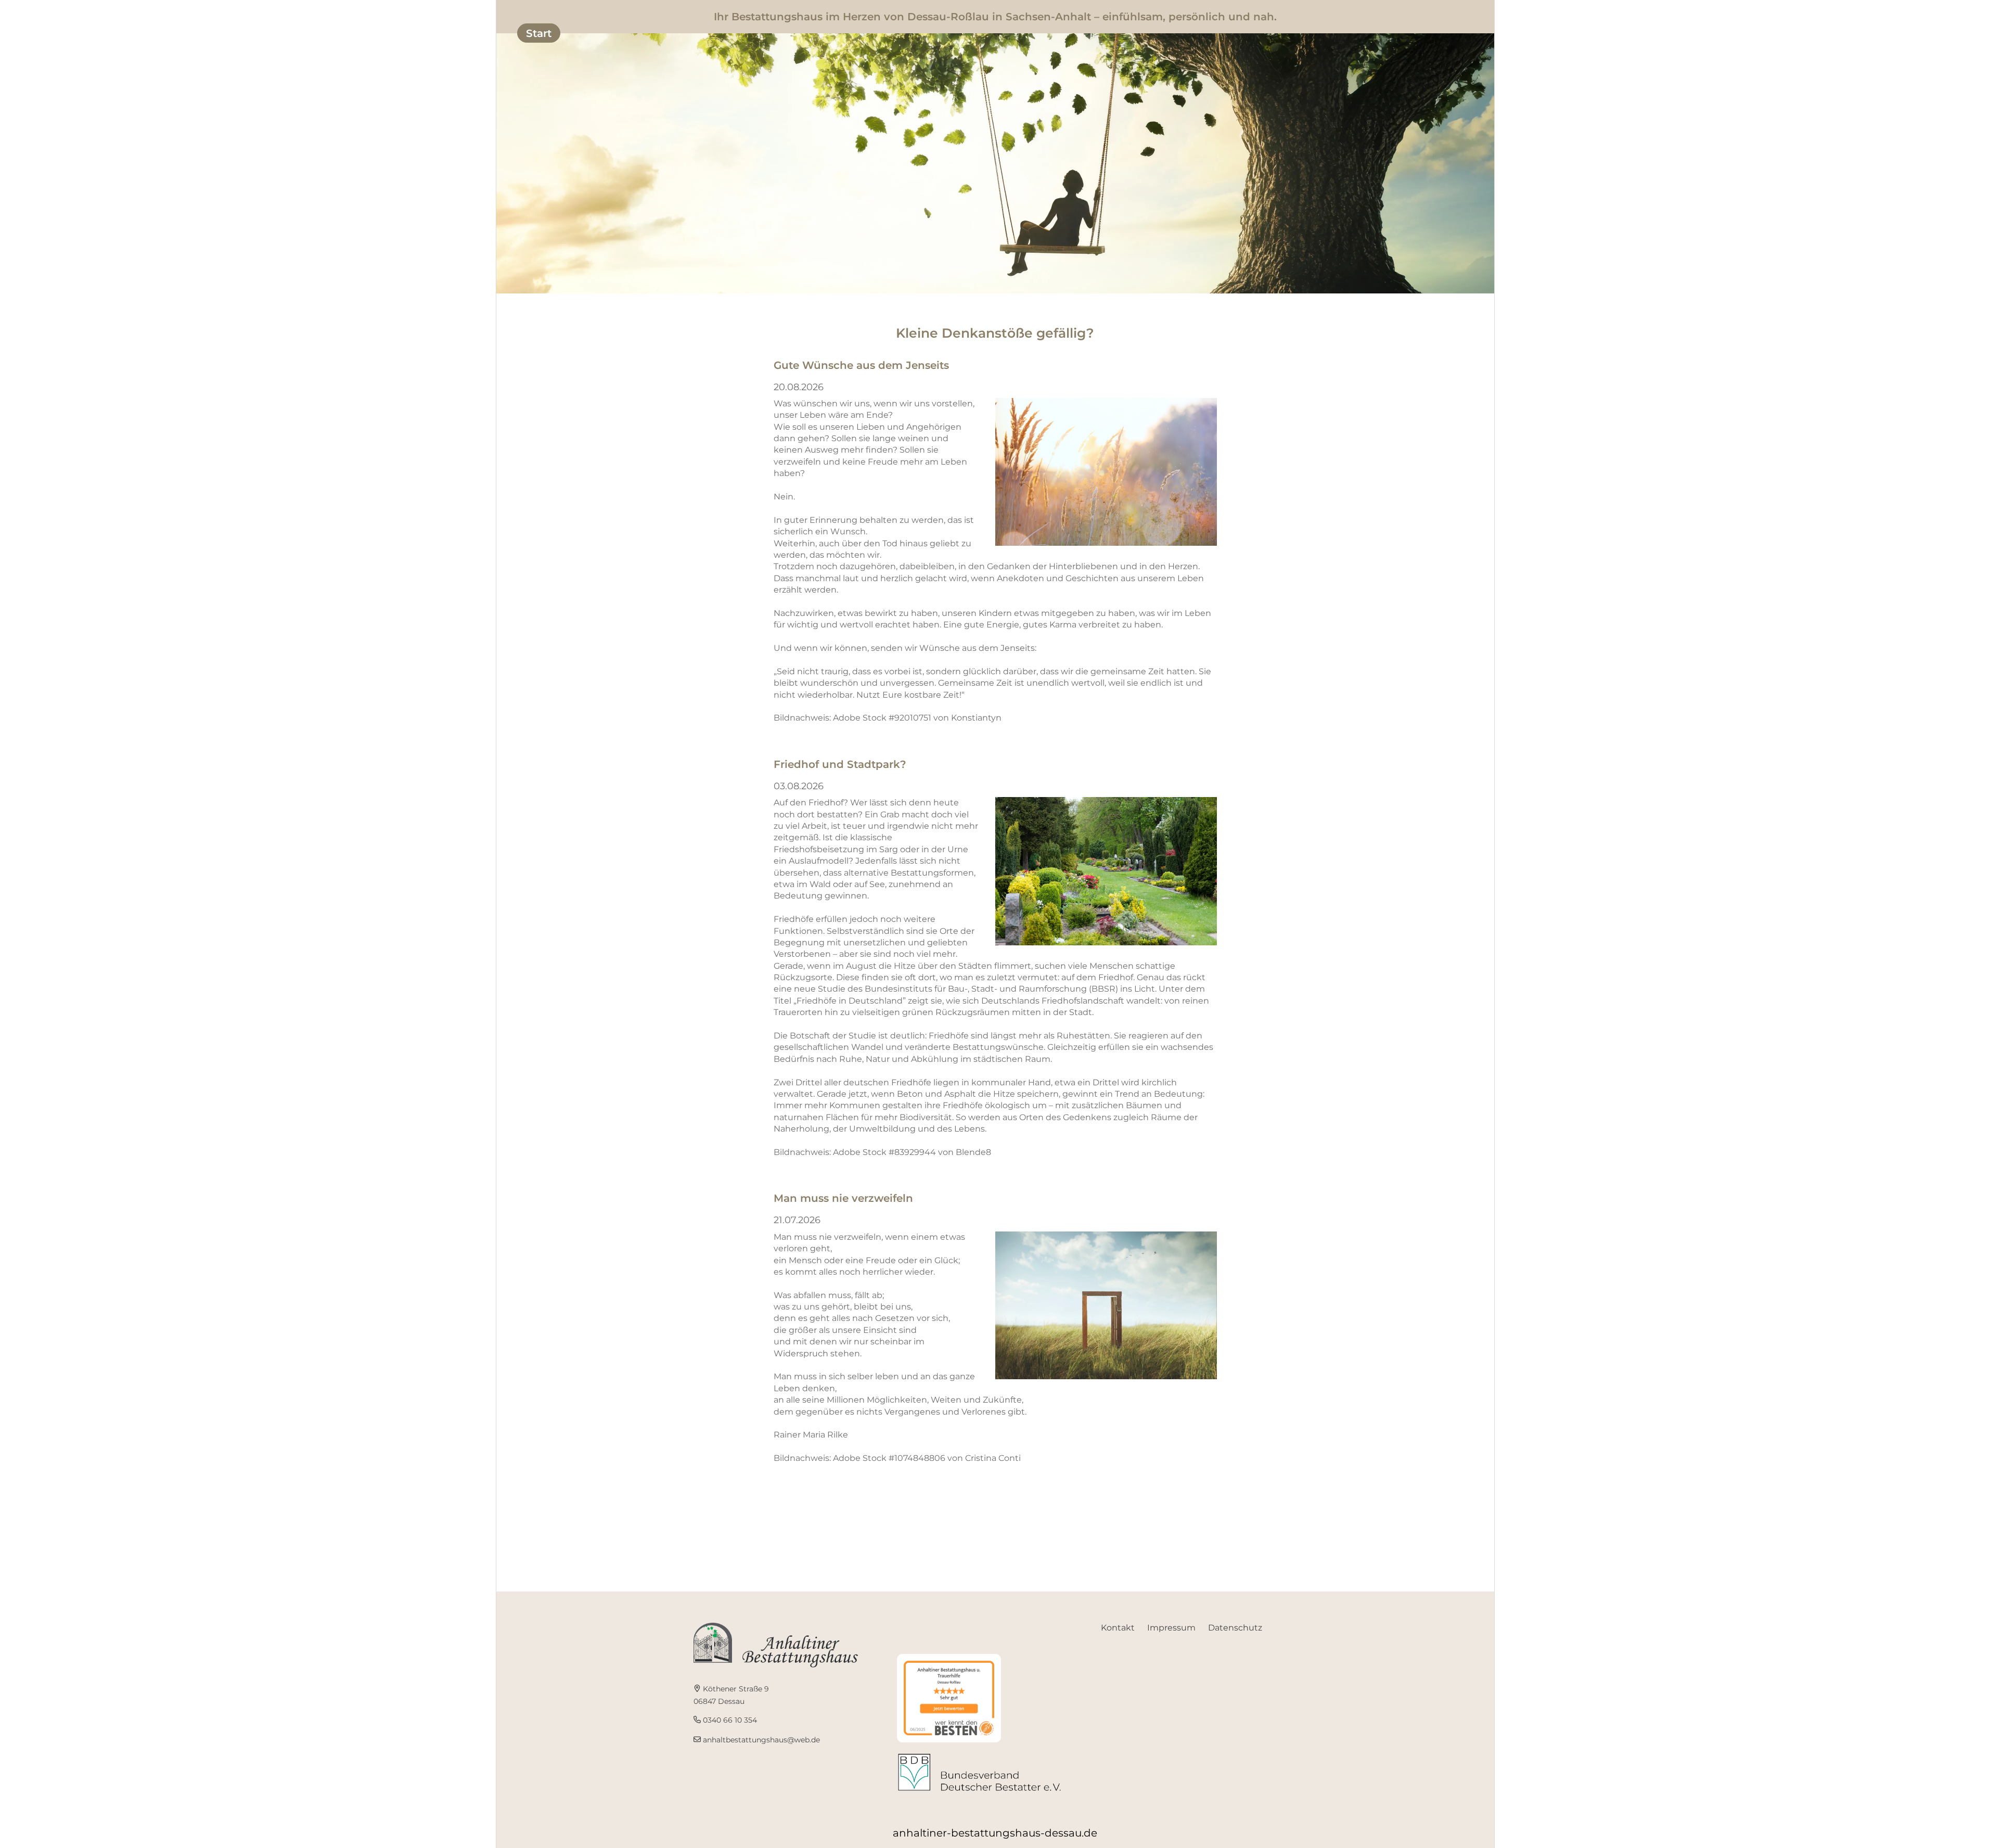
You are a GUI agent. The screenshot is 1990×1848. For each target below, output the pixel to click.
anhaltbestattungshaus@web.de (761, 1740)
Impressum (1171, 1628)
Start (539, 33)
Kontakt (1118, 1628)
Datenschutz (1235, 1628)
